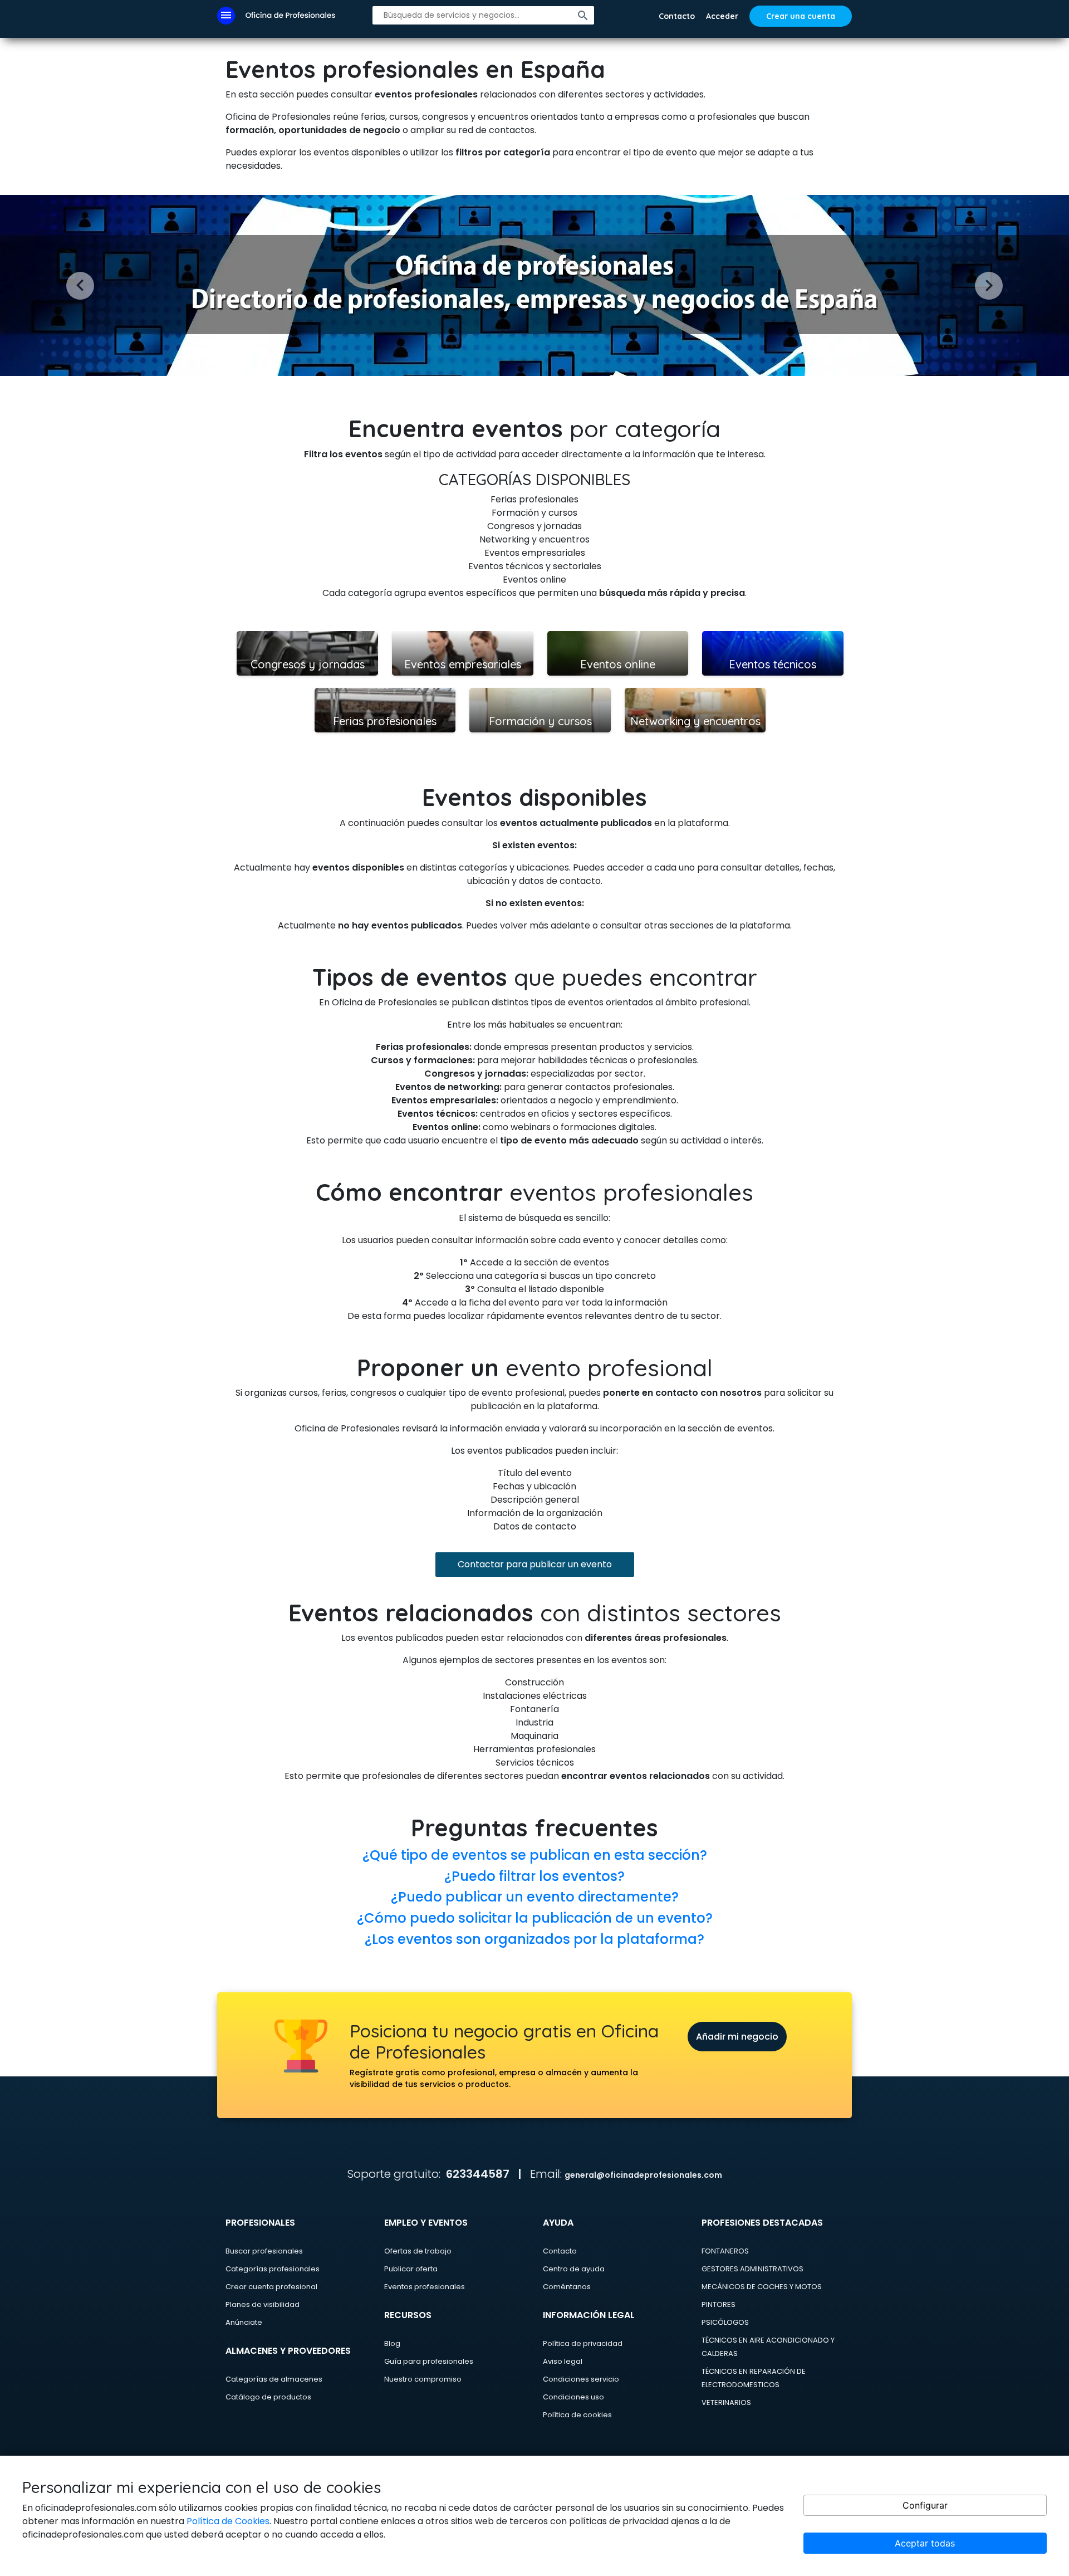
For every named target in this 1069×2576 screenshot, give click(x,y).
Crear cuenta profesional (271, 2287)
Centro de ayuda (574, 2269)
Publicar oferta (411, 2269)
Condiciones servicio (581, 2379)
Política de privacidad (583, 2343)
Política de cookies (577, 2415)
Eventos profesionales (425, 2287)
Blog (392, 2343)
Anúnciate (244, 2322)
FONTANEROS (725, 2251)
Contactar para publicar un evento (535, 1564)
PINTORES (719, 2304)
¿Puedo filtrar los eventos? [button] (534, 1876)
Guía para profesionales (429, 2361)
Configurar (925, 2505)
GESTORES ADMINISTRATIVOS (752, 2269)
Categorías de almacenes (274, 2379)
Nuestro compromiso (423, 2379)
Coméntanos (567, 2287)
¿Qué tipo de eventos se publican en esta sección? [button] (535, 1855)
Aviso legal (563, 2361)
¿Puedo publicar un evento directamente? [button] (535, 1897)
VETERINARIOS (726, 2403)
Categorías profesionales (273, 2269)
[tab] (534, 1855)
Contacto (677, 16)
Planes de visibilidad (263, 2304)
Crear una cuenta (801, 16)
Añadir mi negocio (737, 2037)
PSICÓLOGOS (725, 2322)
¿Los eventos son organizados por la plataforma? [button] (534, 1939)
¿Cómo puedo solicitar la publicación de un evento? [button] (535, 1918)
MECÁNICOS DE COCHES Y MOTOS (762, 2287)
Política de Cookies (228, 2521)
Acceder (722, 16)
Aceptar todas (925, 2543)
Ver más (307, 637)
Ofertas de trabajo (418, 2251)
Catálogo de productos (268, 2397)
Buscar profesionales (264, 2251)
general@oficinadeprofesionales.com (643, 2175)
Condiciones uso (573, 2397)
